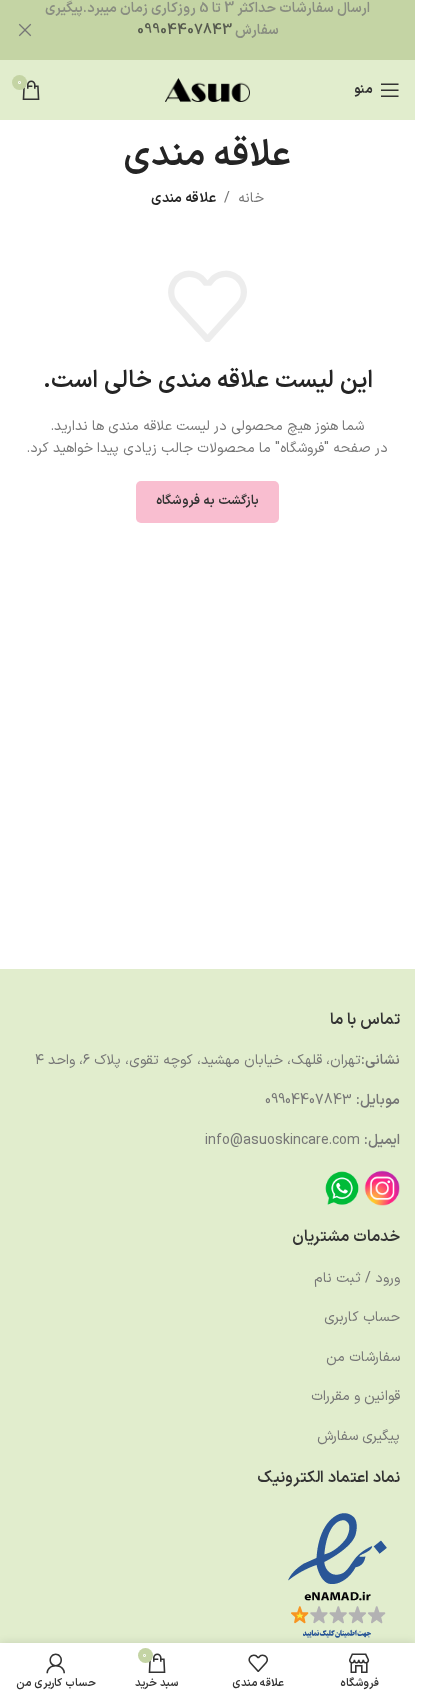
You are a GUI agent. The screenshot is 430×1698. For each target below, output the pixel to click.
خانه (251, 198)
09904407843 (184, 30)
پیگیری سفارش (358, 1436)
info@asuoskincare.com (282, 1140)
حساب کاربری (362, 1317)
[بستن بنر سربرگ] (25, 30)
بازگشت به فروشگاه (207, 501)
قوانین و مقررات (355, 1396)
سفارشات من (363, 1357)
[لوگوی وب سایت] (207, 89)
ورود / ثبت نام (357, 1278)
